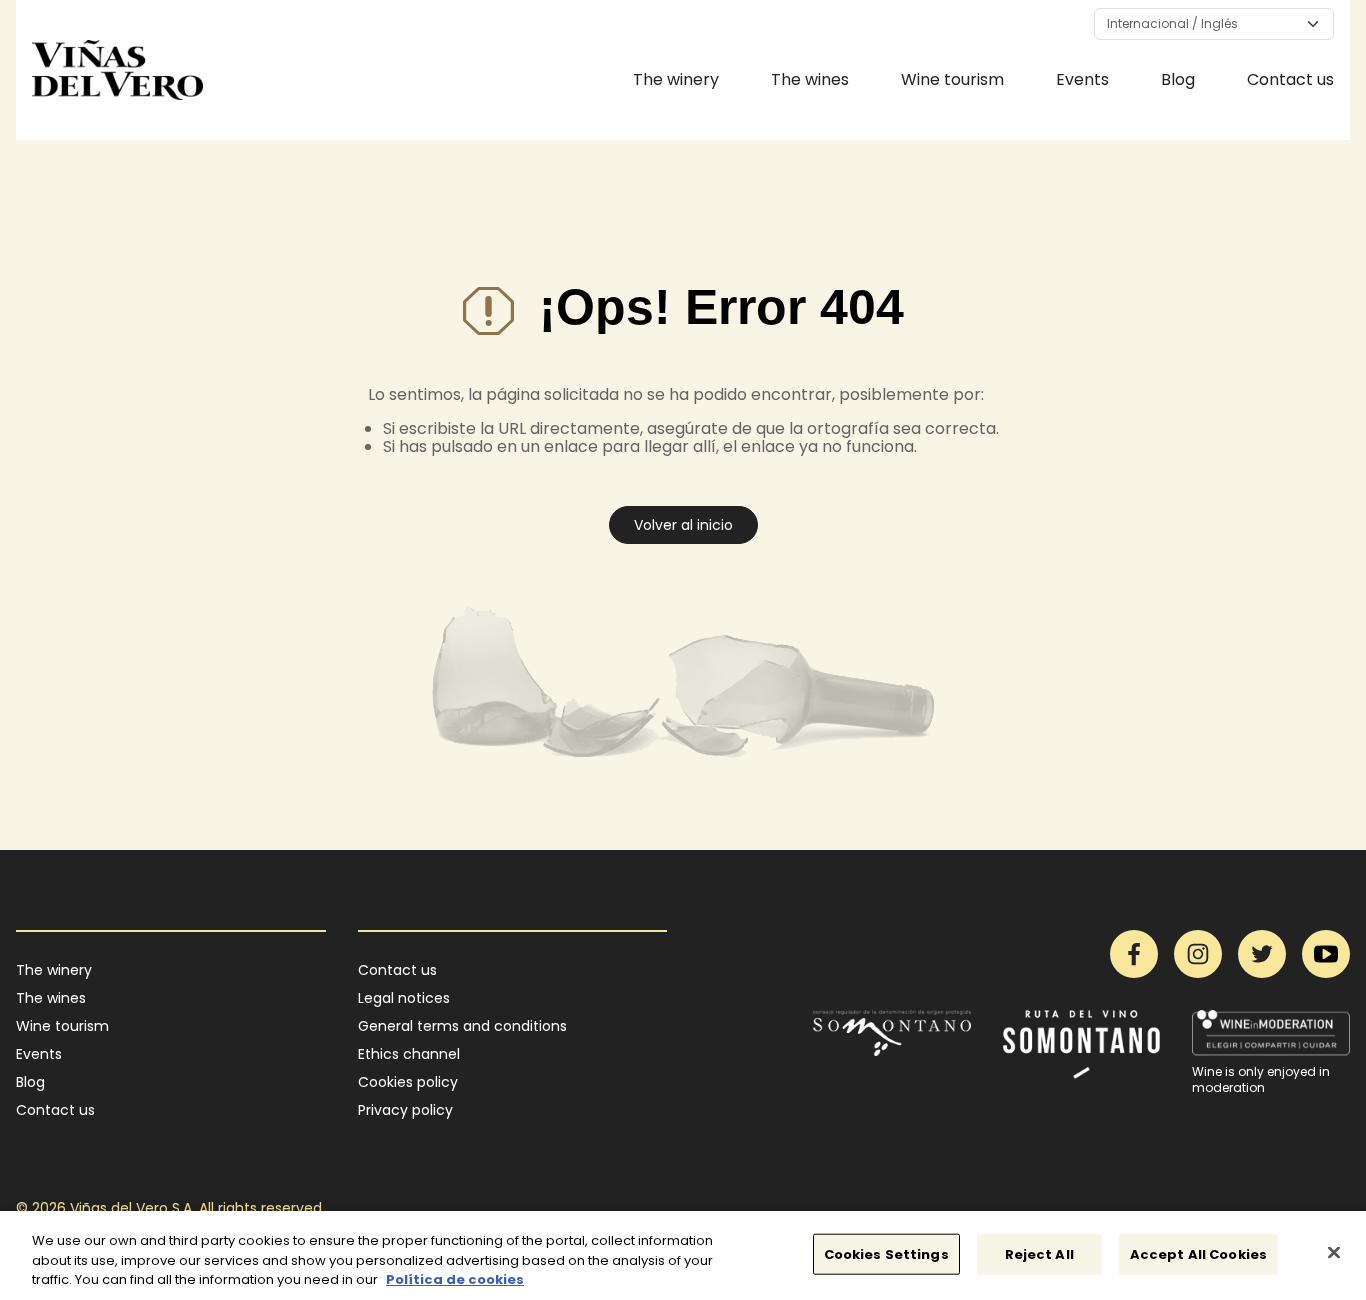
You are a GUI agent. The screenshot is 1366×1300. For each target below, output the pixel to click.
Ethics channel (409, 1054)
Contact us (1290, 79)
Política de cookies (455, 1279)
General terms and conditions (462, 1026)
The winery (676, 79)
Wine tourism (952, 79)
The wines (810, 79)
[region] (683, 1255)
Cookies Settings (886, 1253)
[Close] (1334, 1252)
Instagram (1198, 954)
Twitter (1262, 954)
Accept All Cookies (1198, 1253)
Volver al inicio (683, 525)
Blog (1178, 79)
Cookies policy (408, 1082)
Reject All (1039, 1253)
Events (1082, 79)
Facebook (1134, 954)
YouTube (1326, 954)
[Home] (117, 70)
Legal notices (404, 998)
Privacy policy (405, 1110)
